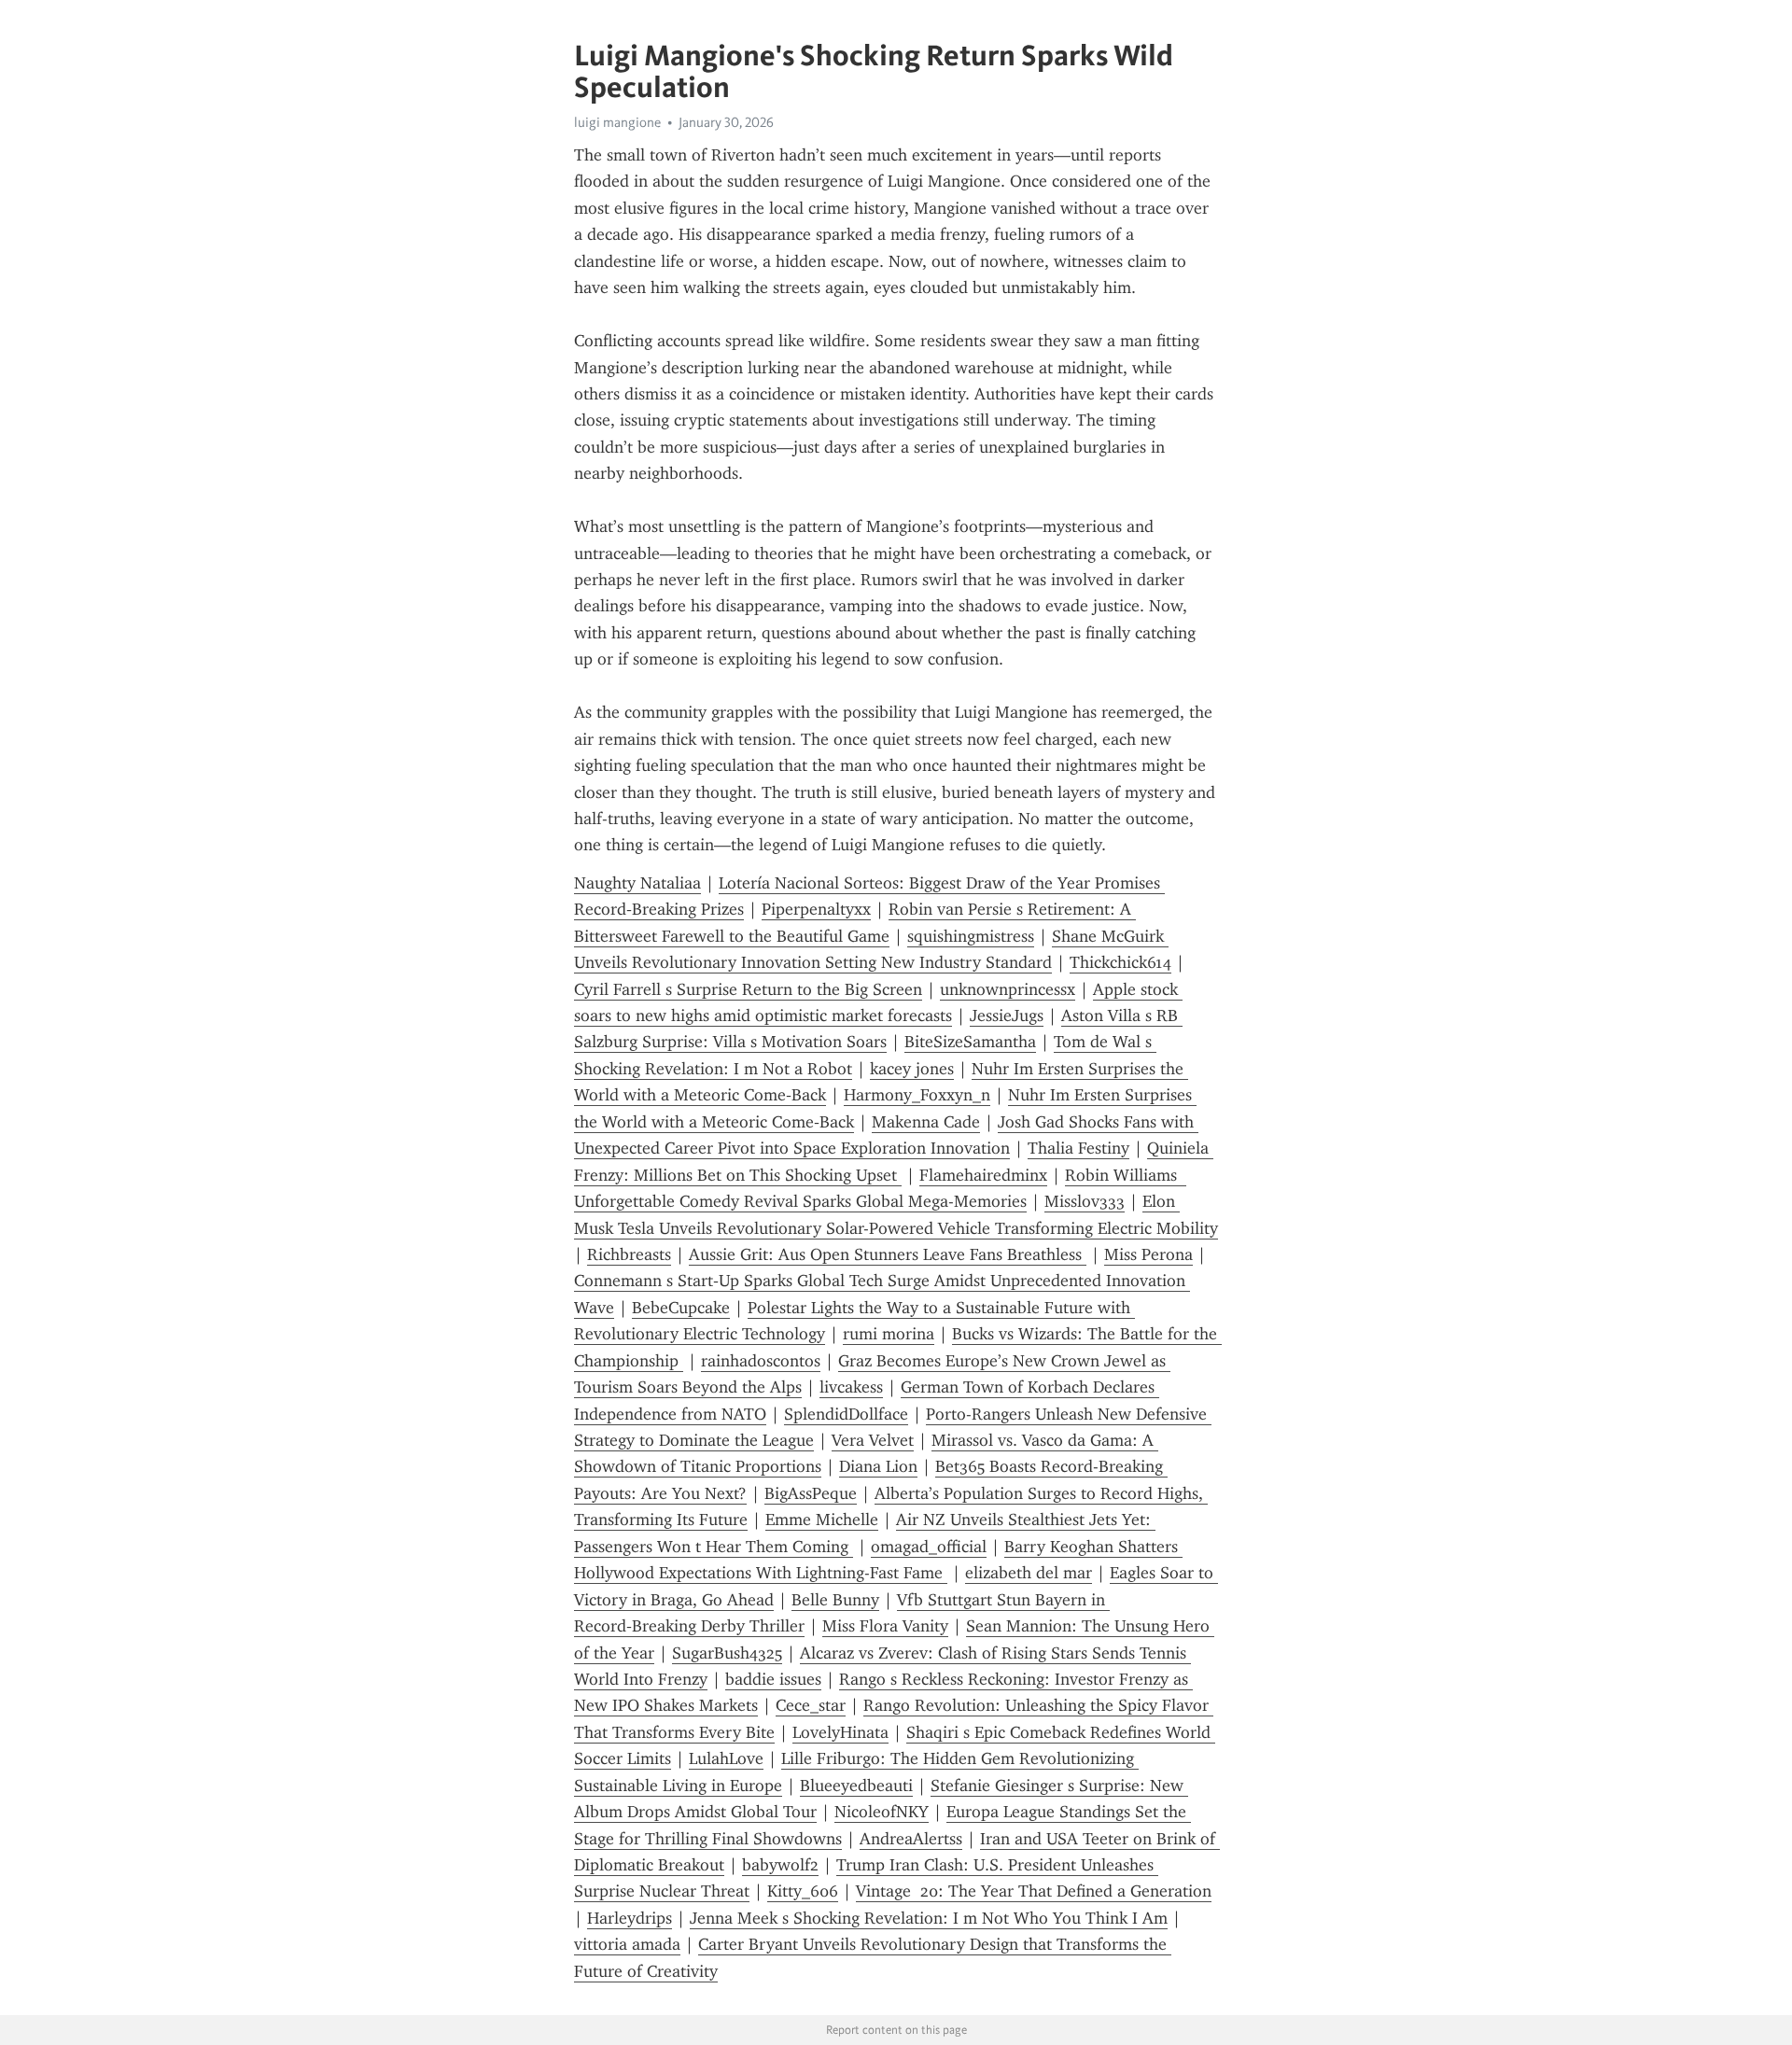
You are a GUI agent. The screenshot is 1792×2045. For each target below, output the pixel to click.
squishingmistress (971, 936)
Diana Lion (878, 1466)
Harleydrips (630, 1918)
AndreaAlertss (911, 1839)
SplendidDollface (846, 1414)
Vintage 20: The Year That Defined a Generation (1034, 1891)
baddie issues (773, 1679)
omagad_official (929, 1547)
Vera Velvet (873, 1440)
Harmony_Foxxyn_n (917, 1095)
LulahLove (726, 1758)
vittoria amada (627, 1944)
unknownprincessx (1008, 989)
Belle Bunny (835, 1600)
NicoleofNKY (882, 1812)
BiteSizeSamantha (970, 1042)
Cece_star (811, 1705)
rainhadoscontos (761, 1361)
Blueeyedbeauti (856, 1786)
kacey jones (912, 1069)
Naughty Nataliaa (637, 883)
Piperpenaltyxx (816, 909)
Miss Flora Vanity (885, 1626)
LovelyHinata (840, 1732)
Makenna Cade (926, 1122)
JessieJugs (1007, 1015)
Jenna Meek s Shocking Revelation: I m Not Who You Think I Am (929, 1918)
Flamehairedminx (983, 1175)
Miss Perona (1148, 1254)
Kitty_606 (803, 1891)
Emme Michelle (822, 1520)
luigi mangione (617, 122)
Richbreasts (629, 1254)
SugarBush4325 (727, 1653)
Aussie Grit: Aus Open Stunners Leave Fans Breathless (888, 1254)
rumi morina (889, 1334)
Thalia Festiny (1078, 1148)
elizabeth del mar (1029, 1573)
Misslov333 (1085, 1201)
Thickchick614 (1120, 962)
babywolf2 (780, 1865)
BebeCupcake (681, 1308)
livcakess (851, 1387)
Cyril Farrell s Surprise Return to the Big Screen (748, 989)
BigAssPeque (811, 1493)
